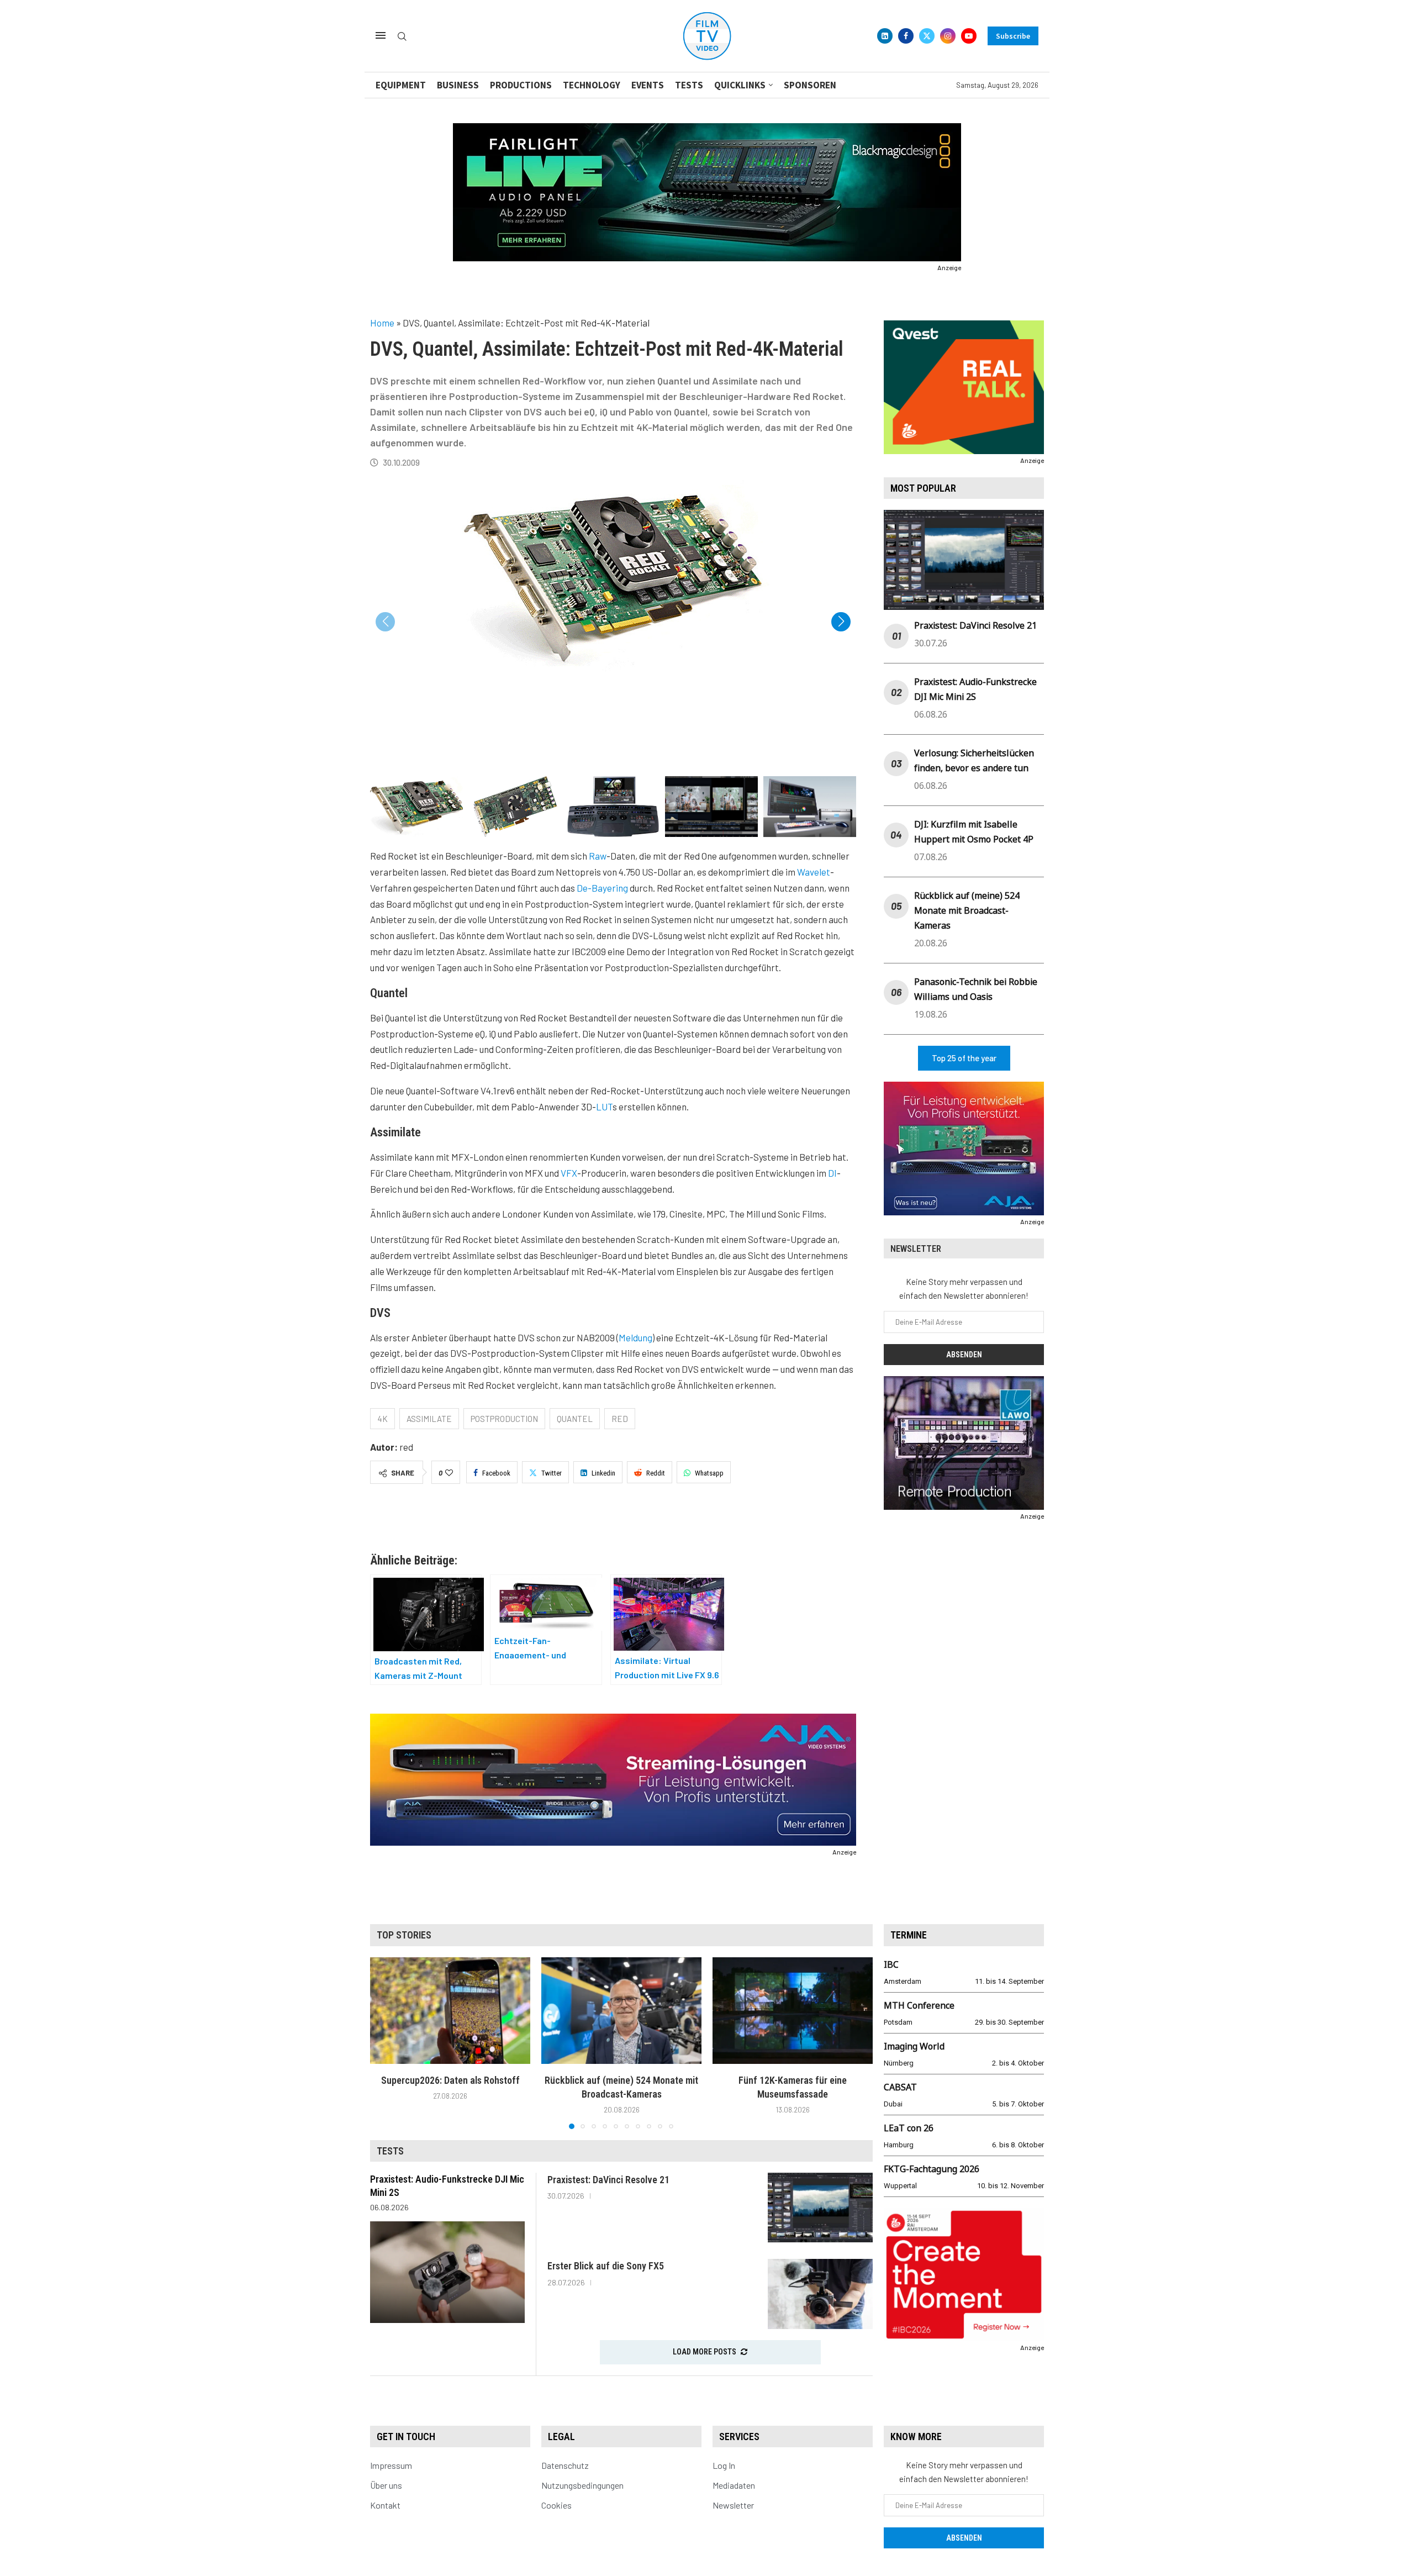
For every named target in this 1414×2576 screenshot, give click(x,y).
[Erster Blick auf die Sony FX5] (820, 2294)
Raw (598, 856)
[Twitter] (927, 36)
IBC (891, 1964)
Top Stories (404, 1935)
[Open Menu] (381, 35)
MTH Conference (919, 2005)
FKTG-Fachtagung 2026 (932, 2169)
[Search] (402, 37)
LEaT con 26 (909, 2128)
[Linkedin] (885, 36)
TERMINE (909, 1935)
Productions (521, 85)
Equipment (401, 85)
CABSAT (900, 2087)
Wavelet (814, 872)
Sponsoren (810, 85)
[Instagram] (948, 36)
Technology (592, 85)
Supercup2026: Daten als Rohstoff (450, 2080)
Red (620, 1419)
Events (648, 85)
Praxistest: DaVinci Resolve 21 (975, 625)
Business (458, 85)
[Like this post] (449, 1473)
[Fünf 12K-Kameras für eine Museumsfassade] (793, 2011)
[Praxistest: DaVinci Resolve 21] (820, 2208)
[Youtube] (969, 36)
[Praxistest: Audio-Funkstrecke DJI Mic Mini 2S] (447, 2272)
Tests (689, 85)
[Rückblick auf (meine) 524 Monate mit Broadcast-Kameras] (621, 2011)
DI (832, 1173)
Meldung (635, 1337)
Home (382, 323)
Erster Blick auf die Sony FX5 (606, 2266)
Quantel (575, 1419)
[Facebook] (906, 36)
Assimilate (429, 1419)
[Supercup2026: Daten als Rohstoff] (450, 2011)
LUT (604, 1107)
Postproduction (504, 1419)
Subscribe (1013, 36)
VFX (569, 1173)
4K (382, 1419)
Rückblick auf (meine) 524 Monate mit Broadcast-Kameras (967, 910)
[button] (841, 622)
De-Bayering (602, 888)
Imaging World (914, 2046)
